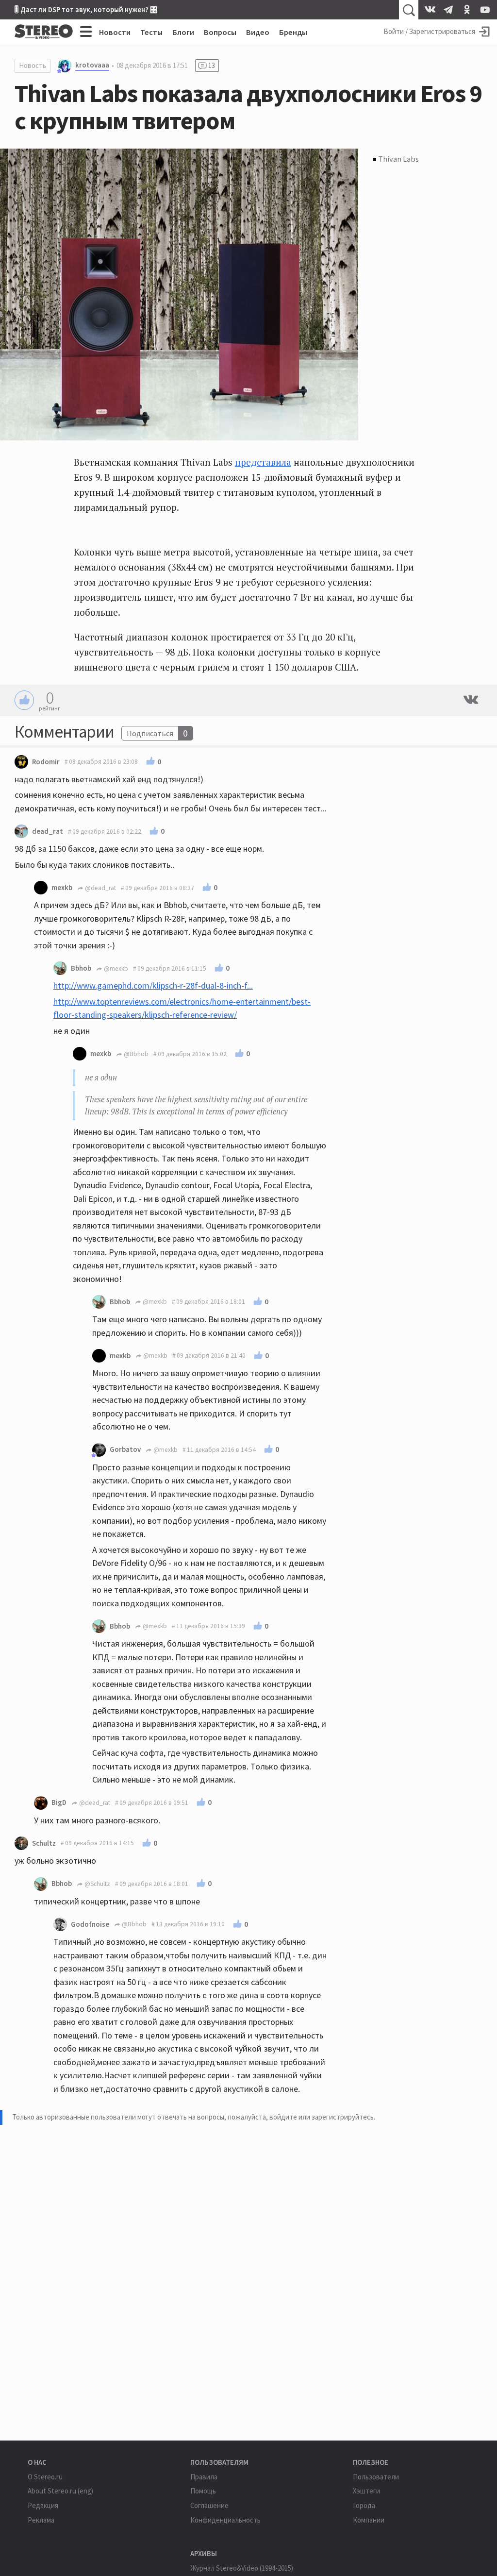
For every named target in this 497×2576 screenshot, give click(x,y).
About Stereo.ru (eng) (60, 2491)
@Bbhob (135, 1054)
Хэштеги (366, 2491)
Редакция (43, 2505)
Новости (115, 32)
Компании (369, 2520)
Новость (33, 65)
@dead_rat (100, 888)
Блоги (183, 32)
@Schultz (97, 1884)
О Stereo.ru (45, 2477)
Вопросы (220, 32)
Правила (204, 2477)
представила (263, 462)
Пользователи (376, 2477)
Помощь (203, 2491)
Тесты (151, 32)
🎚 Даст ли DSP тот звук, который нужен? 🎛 (86, 9)
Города (364, 2505)
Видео (258, 32)
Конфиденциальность (225, 2520)
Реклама (41, 2520)
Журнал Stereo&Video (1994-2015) (242, 2568)
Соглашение (209, 2505)
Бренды (293, 32)
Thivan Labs (398, 159)
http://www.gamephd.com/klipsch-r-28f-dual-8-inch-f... (153, 985)
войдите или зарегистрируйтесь (322, 2117)
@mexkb (115, 968)
